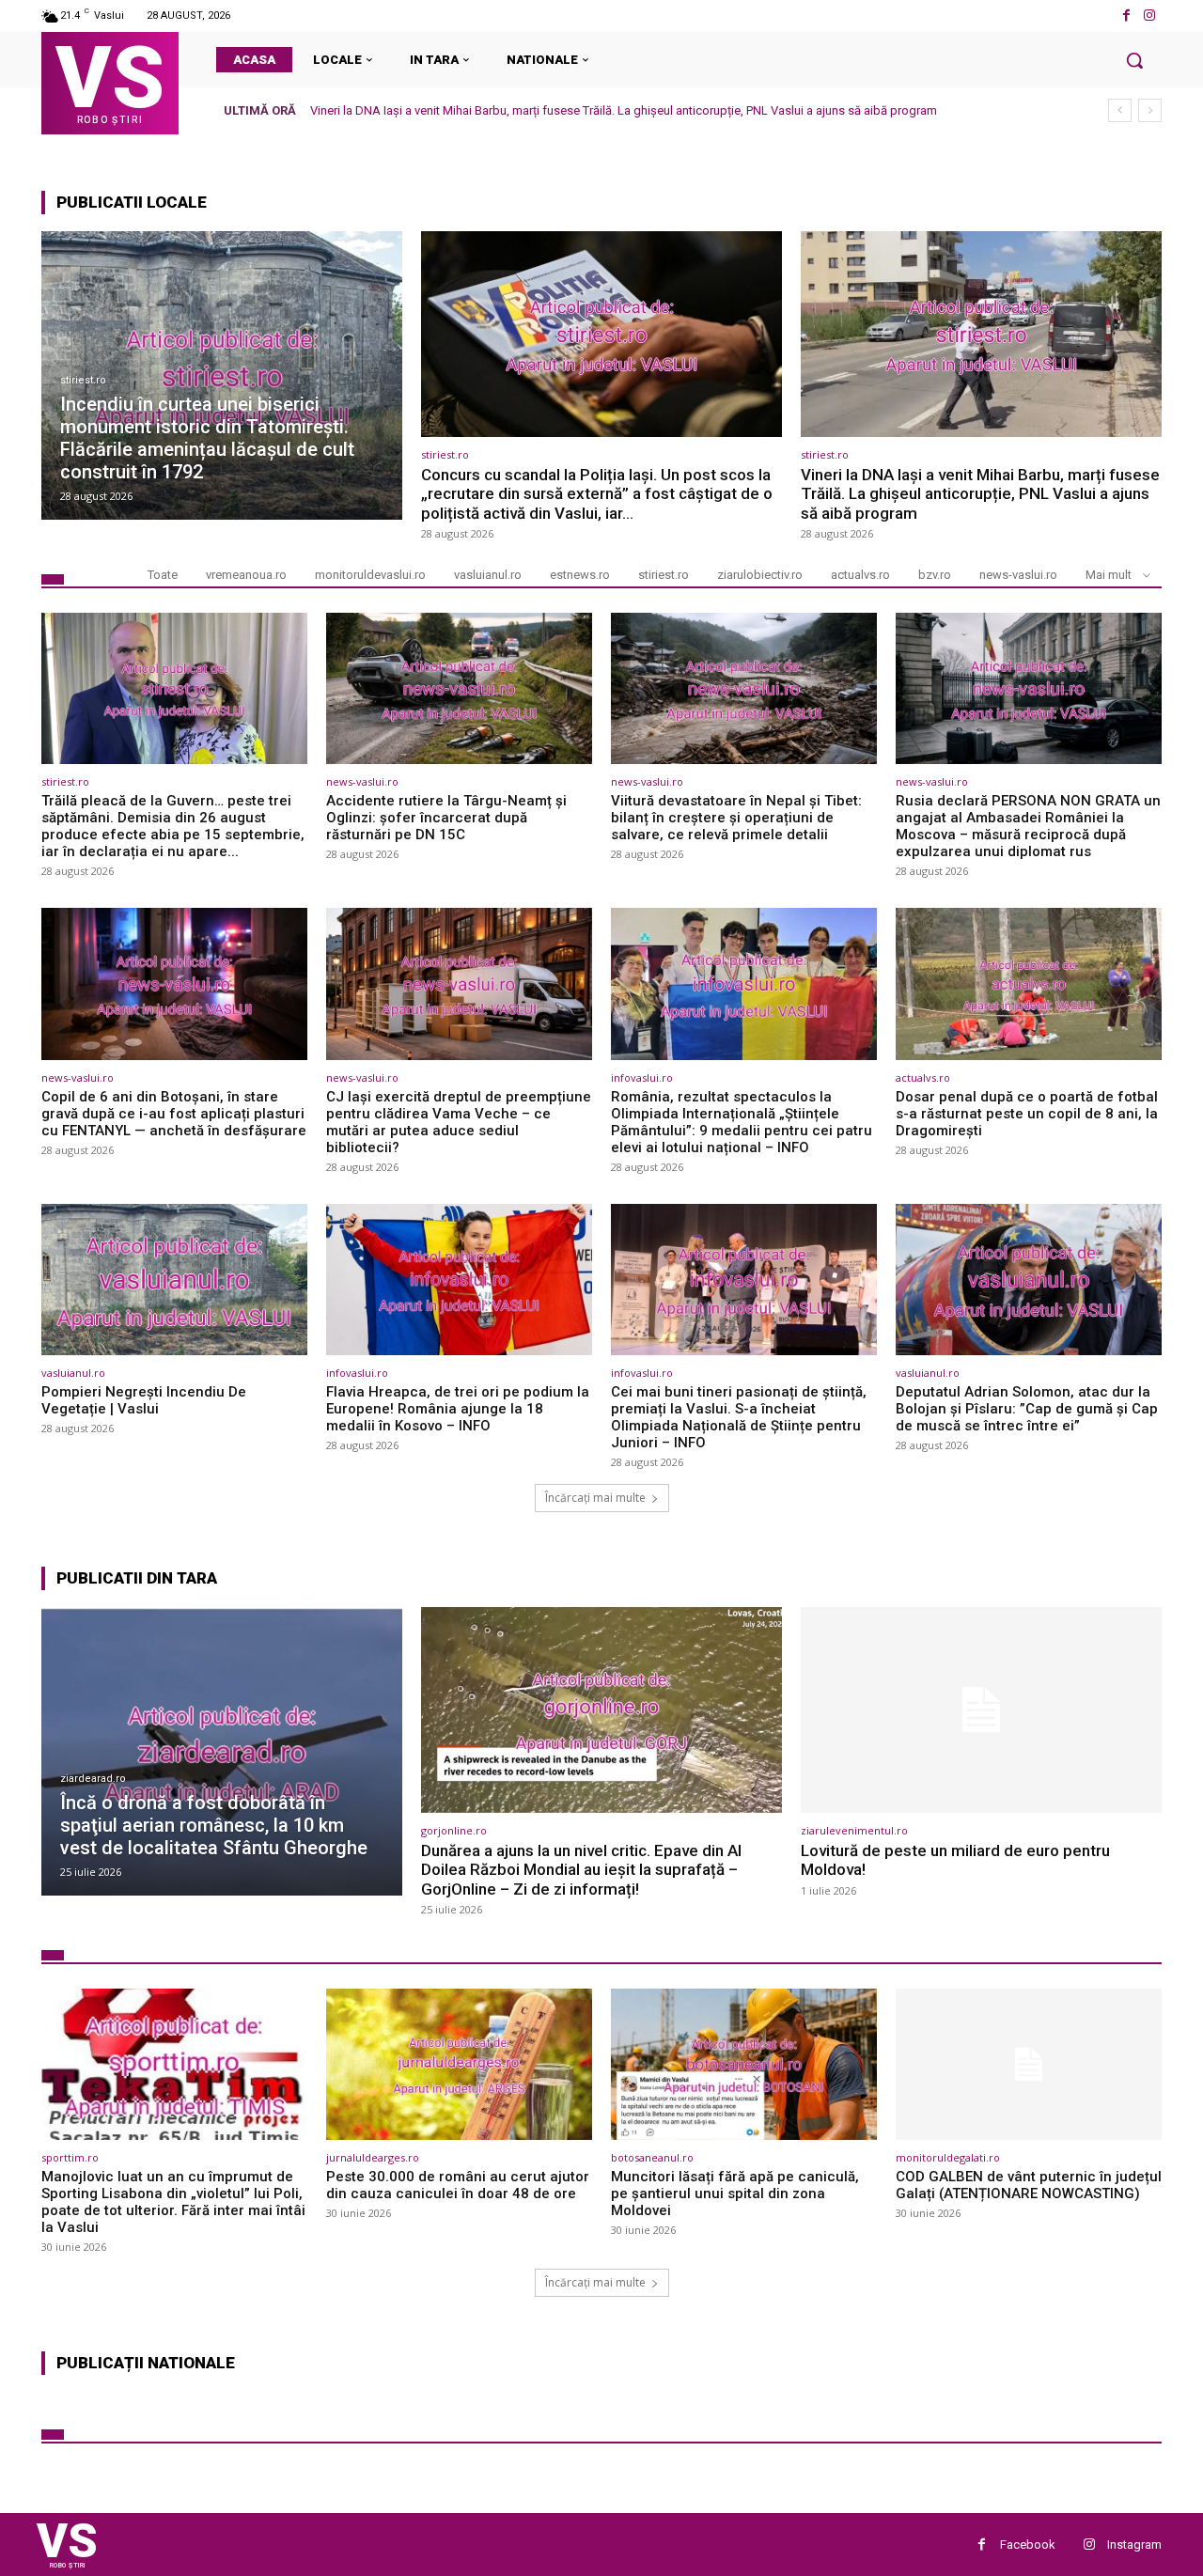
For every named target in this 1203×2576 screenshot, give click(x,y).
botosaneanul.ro (652, 2157)
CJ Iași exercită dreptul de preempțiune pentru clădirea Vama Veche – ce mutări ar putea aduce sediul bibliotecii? (459, 1122)
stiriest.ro (83, 380)
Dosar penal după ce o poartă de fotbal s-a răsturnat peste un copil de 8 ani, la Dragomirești (1027, 1114)
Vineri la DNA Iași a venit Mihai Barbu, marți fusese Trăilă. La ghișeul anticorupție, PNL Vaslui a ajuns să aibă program (980, 494)
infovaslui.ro (642, 1077)
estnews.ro (580, 575)
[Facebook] (1126, 16)
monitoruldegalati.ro (948, 2157)
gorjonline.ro (454, 1830)
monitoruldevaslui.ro (370, 575)
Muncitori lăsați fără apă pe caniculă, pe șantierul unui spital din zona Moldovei (735, 2194)
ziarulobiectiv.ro (760, 575)
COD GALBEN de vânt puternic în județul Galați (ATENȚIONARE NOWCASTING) (1029, 2185)
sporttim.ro (70, 2157)
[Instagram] (1150, 16)
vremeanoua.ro (246, 575)
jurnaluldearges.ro (373, 2157)
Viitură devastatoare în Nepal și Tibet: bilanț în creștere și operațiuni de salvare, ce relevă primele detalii (736, 818)
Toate (163, 575)
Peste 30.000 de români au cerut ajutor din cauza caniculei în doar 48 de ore (458, 2185)
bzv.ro (935, 575)
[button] (1134, 60)
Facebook (1028, 2545)
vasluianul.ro (488, 575)
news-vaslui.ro (1018, 575)
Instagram (1134, 2545)
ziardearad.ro (93, 1779)
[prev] (1120, 110)
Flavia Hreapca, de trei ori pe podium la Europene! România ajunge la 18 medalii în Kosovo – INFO (458, 1409)
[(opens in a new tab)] (222, 375)
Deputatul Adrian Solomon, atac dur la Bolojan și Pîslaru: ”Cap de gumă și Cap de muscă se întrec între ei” (1027, 1409)
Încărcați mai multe (595, 1498)
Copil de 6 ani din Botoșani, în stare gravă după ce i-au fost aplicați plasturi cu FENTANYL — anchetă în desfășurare (174, 1114)
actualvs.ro (860, 575)
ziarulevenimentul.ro (854, 1830)
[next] (1150, 110)
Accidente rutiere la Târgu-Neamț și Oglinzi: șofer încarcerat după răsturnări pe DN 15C (446, 818)
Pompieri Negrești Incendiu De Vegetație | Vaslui (144, 1400)
